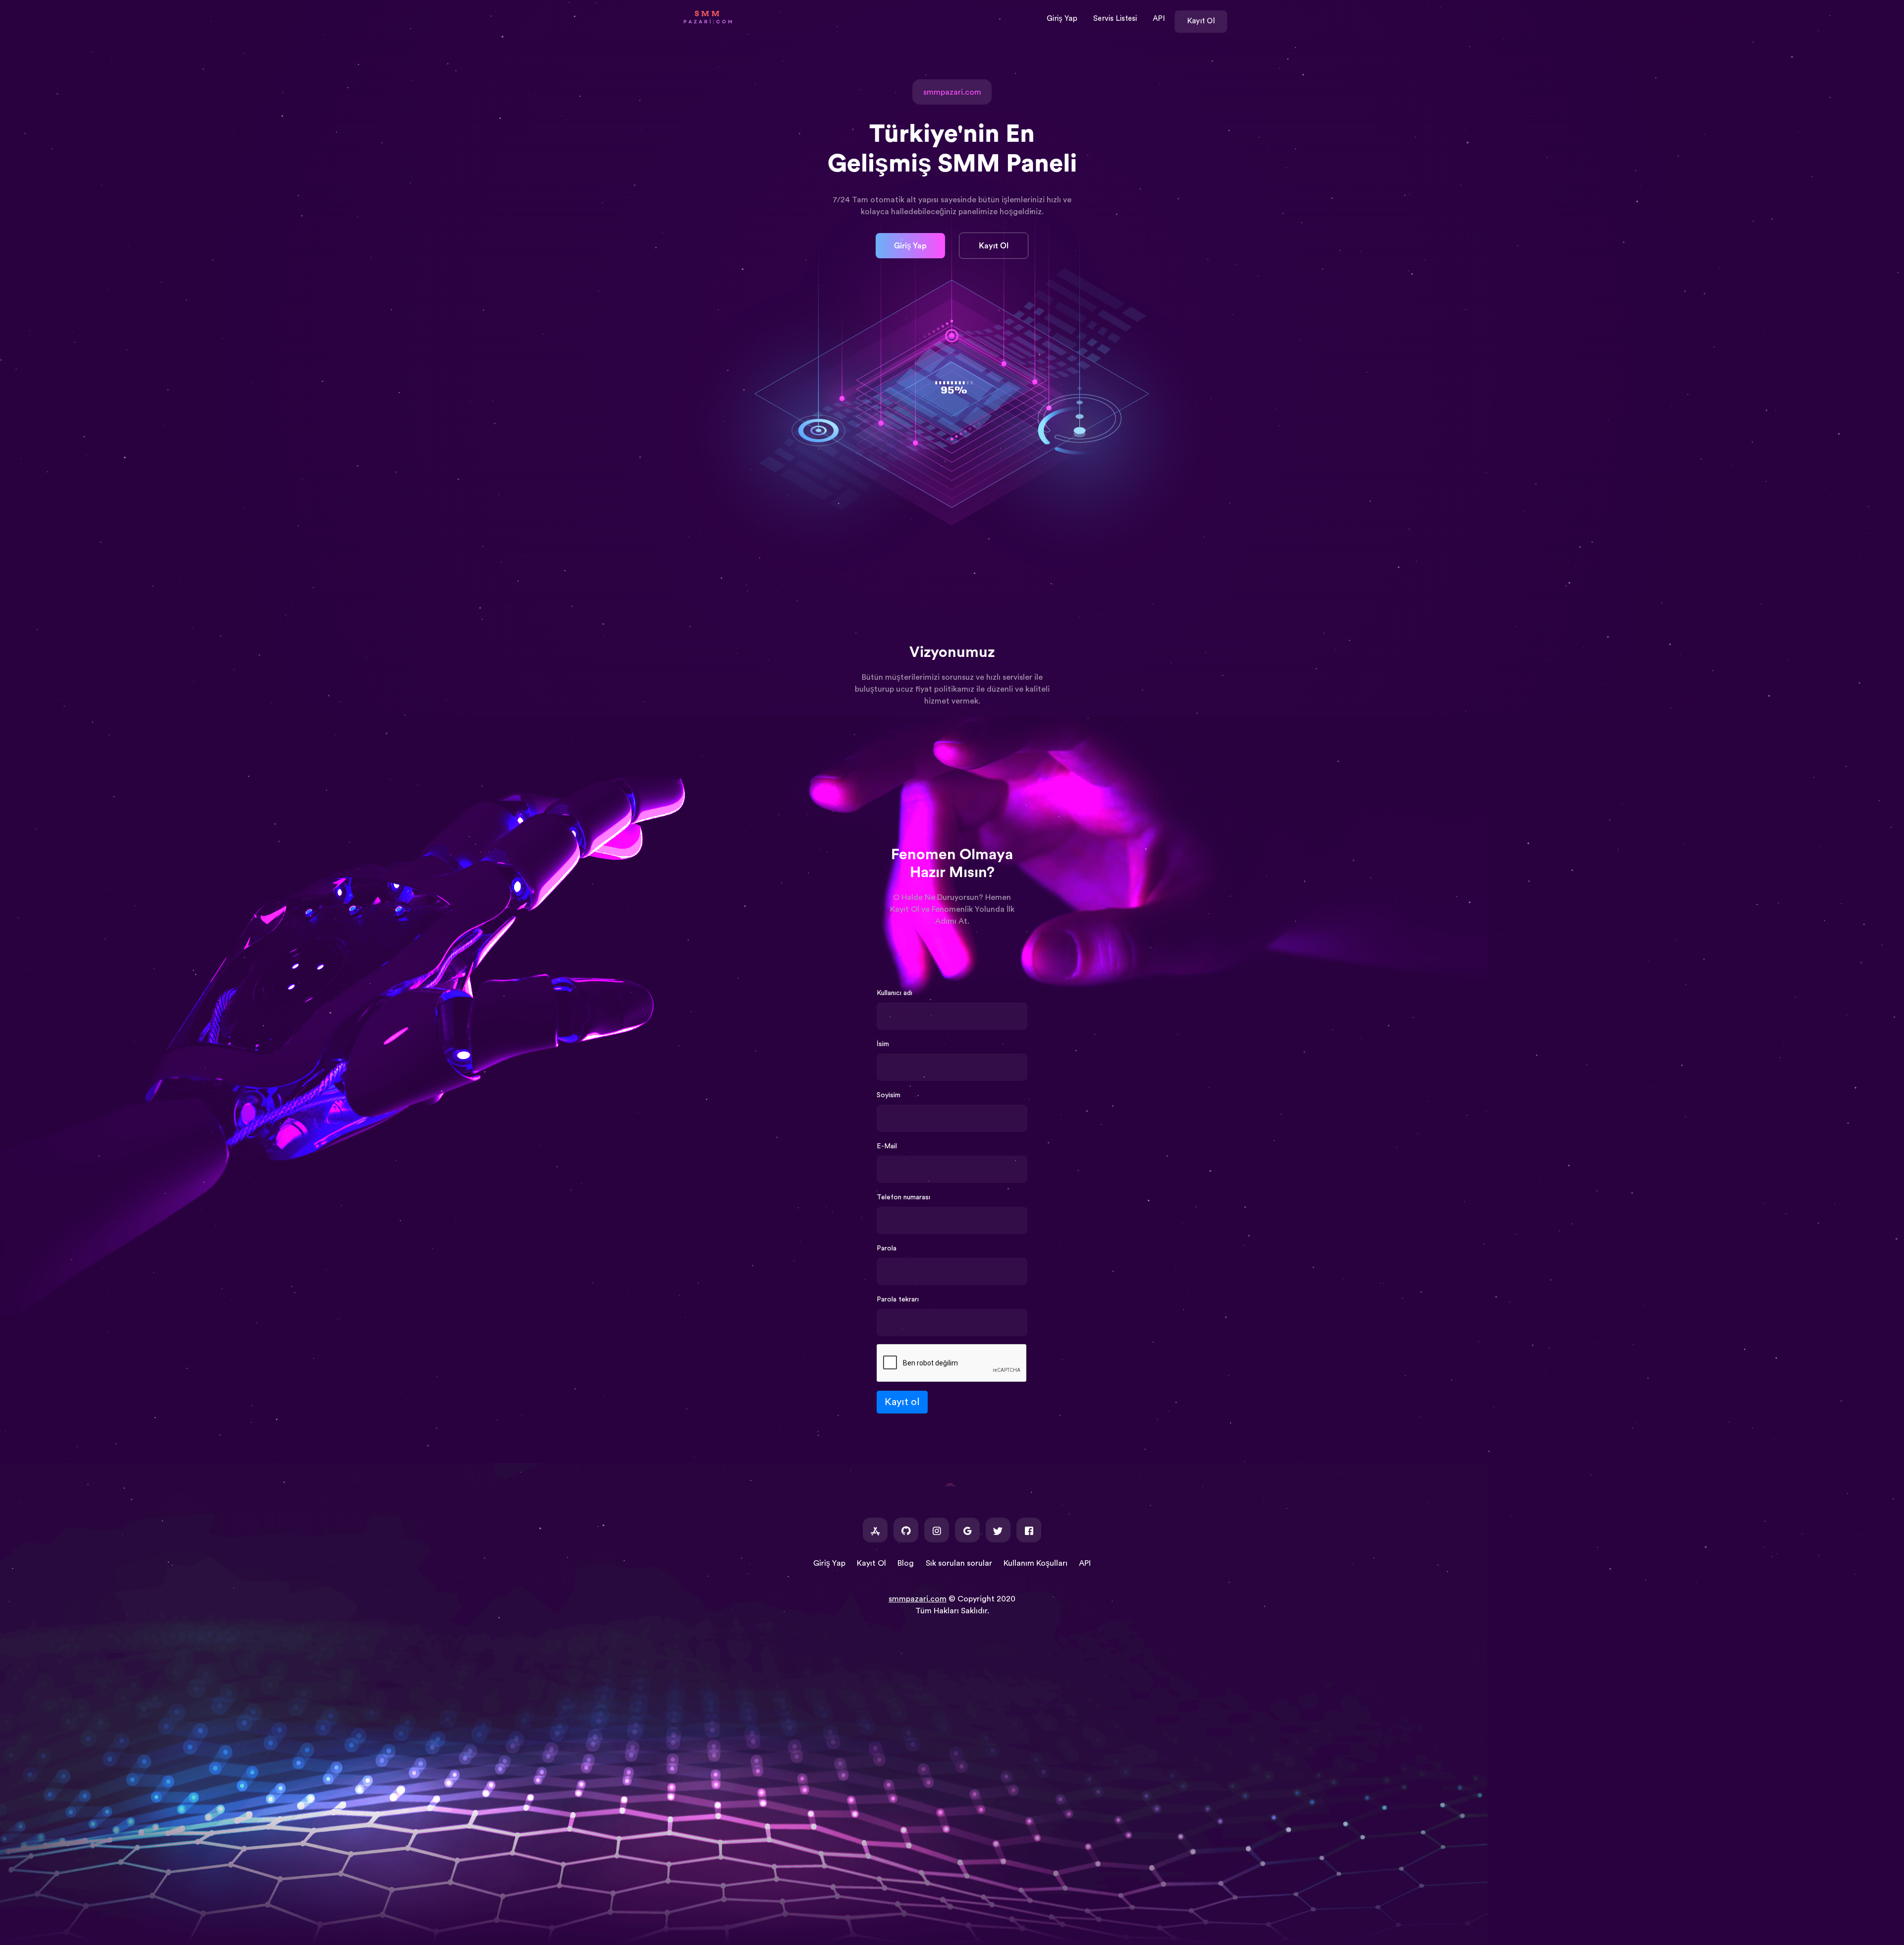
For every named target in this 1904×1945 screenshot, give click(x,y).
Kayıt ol (902, 1402)
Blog (906, 1563)
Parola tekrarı (898, 1299)
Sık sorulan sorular (959, 1563)
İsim (883, 1044)
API (1159, 19)
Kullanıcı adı (894, 993)
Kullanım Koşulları (1036, 1563)
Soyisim (889, 1095)
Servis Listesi (1115, 19)
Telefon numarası (903, 1197)
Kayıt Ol (1201, 21)
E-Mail (887, 1146)
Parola (887, 1248)
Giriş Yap (1062, 19)
